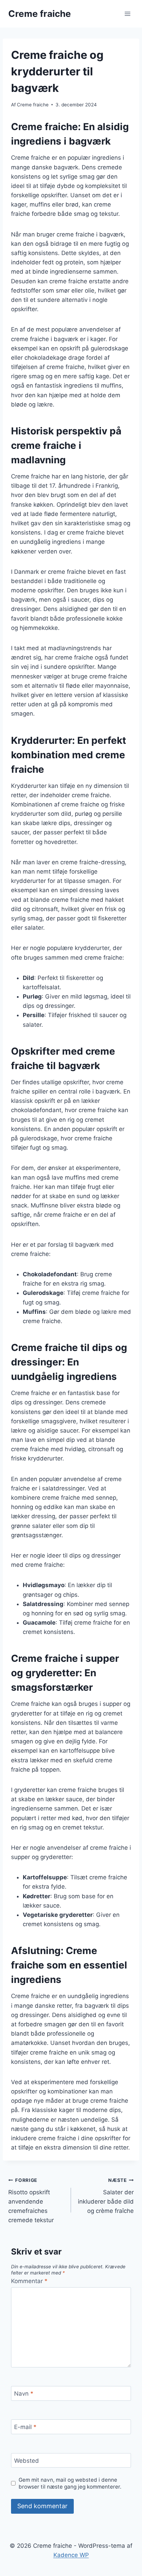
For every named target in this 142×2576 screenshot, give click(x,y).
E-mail (25, 2427)
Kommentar (29, 2281)
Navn (24, 2394)
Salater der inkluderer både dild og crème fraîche (106, 2196)
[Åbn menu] (127, 14)
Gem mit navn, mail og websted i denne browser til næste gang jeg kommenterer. (70, 2483)
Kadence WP (71, 2555)
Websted (27, 2461)
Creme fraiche (33, 105)
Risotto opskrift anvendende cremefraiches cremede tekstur (31, 2200)
